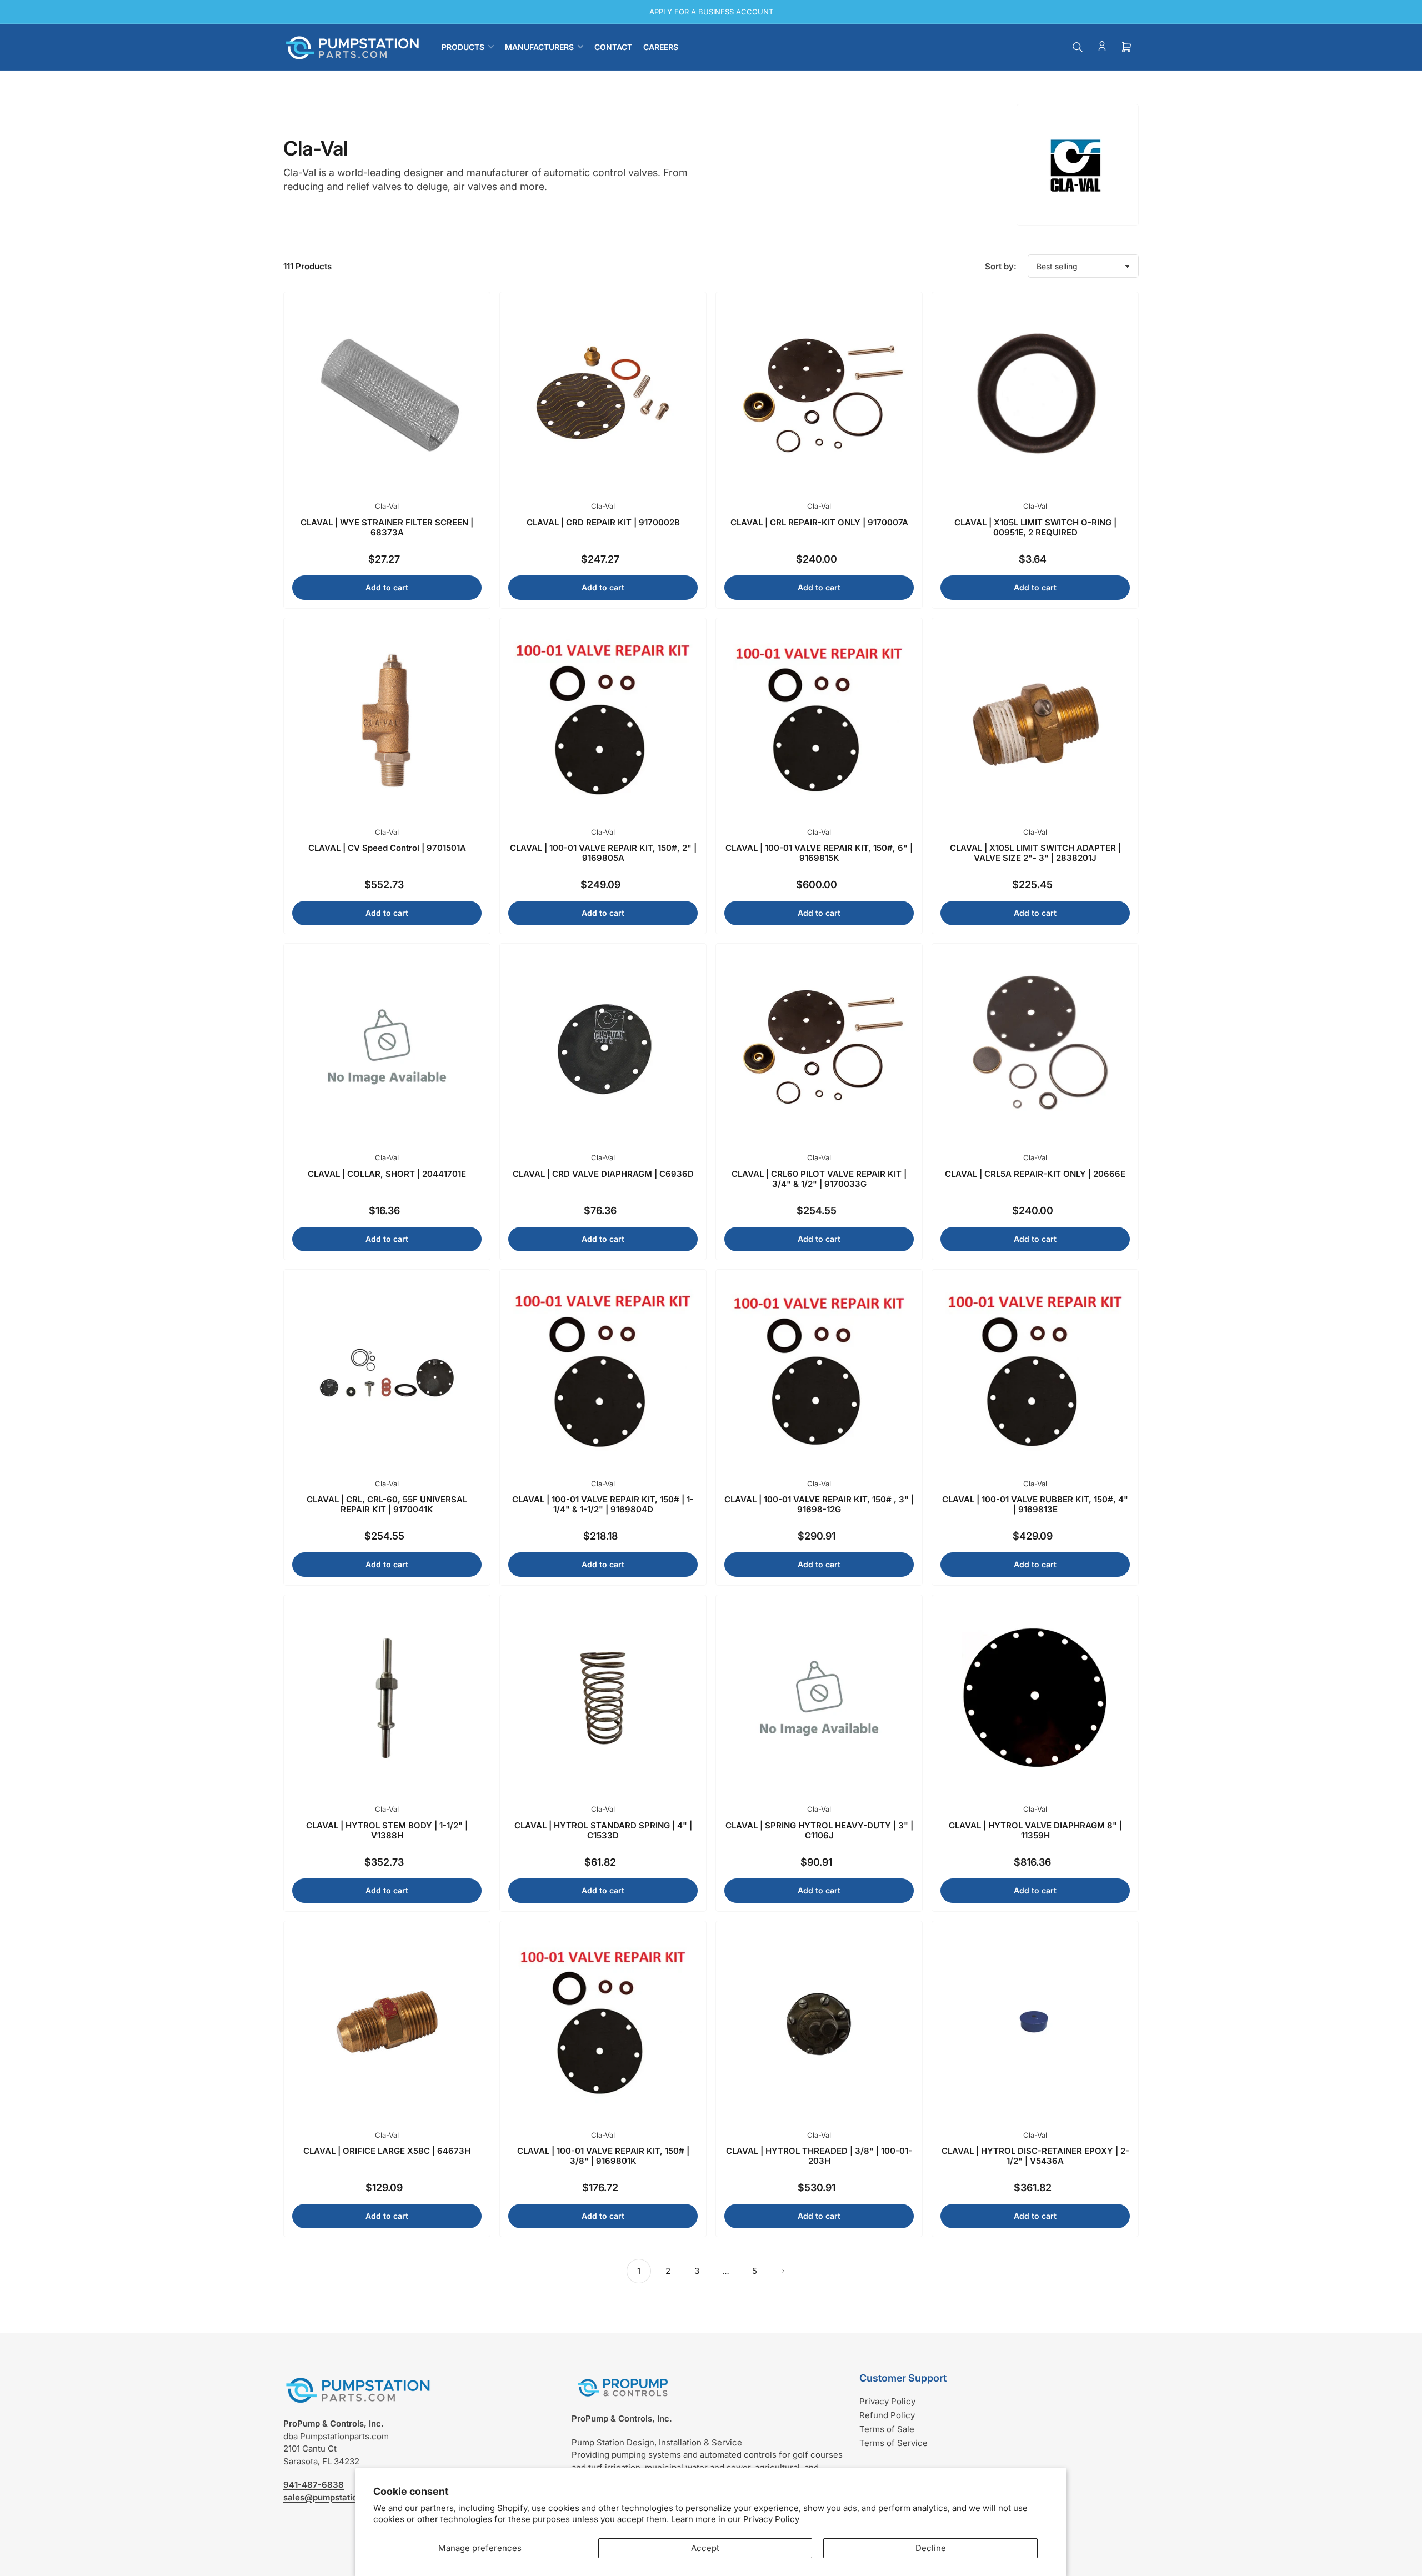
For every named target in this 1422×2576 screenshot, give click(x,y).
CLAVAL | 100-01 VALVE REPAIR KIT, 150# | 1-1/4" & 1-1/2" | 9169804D (603, 1504)
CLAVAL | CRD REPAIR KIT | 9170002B (603, 522)
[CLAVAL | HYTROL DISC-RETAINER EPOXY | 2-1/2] (1035, 2024)
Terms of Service (893, 2443)
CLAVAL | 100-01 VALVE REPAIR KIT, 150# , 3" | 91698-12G (819, 1504)
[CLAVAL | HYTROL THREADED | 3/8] (819, 2024)
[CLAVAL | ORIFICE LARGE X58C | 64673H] (387, 2024)
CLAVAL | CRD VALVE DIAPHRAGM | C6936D (603, 1174)
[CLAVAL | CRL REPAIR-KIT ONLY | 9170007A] (819, 395)
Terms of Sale (887, 2429)
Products (463, 47)
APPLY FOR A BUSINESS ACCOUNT (711, 12)
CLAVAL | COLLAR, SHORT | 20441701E (387, 1174)
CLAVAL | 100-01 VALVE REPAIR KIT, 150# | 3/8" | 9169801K (603, 2156)
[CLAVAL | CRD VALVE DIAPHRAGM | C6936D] (603, 1047)
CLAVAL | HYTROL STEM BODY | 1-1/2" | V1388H (387, 1830)
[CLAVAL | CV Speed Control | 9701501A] (387, 721)
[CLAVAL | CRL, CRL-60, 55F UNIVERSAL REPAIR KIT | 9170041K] (387, 1373)
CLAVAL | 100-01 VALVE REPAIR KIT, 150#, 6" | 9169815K (819, 853)
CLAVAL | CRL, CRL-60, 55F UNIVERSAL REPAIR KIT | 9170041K (387, 1504)
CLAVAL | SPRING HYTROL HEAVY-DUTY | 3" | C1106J (819, 1830)
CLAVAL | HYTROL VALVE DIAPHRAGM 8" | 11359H (1035, 1830)
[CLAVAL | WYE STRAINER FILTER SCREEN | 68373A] (387, 395)
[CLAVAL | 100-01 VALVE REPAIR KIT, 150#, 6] (819, 721)
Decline (931, 2548)
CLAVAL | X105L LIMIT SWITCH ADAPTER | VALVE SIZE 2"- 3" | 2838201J (1035, 853)
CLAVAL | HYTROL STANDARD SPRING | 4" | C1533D (603, 1830)
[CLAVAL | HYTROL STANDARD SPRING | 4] (603, 1698)
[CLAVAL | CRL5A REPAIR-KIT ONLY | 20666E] (1035, 1047)
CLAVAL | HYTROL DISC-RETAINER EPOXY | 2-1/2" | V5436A (1035, 2156)
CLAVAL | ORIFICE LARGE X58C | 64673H (387, 2151)
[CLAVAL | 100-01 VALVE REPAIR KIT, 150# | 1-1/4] (603, 1373)
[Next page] (783, 2271)
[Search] (1078, 47)
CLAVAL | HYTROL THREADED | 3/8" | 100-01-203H (819, 2156)
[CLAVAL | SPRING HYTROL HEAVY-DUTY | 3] (819, 1698)
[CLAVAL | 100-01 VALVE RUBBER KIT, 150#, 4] (1035, 1373)
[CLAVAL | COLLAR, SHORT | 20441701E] (387, 1047)
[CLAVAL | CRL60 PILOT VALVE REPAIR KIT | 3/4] (819, 1047)
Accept (705, 2548)
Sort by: (1001, 266)
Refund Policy (887, 2415)
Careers (661, 47)
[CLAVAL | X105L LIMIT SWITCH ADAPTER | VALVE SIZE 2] (1035, 721)
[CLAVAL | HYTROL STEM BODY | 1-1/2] (387, 1698)
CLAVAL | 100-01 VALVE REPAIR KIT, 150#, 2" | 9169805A (603, 853)
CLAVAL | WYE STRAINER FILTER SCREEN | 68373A (387, 527)
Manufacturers (539, 47)
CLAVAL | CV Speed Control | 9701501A (387, 848)
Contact (613, 47)
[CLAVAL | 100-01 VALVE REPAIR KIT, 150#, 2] (603, 721)
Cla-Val (387, 506)
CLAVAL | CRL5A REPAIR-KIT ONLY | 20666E (1035, 1174)
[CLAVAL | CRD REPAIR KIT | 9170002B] (603, 395)
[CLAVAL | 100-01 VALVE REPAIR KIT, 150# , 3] (819, 1373)
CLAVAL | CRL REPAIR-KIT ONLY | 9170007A (819, 522)
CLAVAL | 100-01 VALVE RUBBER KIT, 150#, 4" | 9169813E (1035, 1504)
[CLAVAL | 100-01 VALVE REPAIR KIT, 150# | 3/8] (603, 2024)
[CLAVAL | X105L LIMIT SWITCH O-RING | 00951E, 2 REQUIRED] (1035, 395)
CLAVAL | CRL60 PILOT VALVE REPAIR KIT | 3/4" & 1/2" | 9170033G (819, 1179)
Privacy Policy (771, 2519)
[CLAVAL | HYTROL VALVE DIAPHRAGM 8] (1035, 1698)
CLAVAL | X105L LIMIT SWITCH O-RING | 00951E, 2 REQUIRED (1035, 527)
